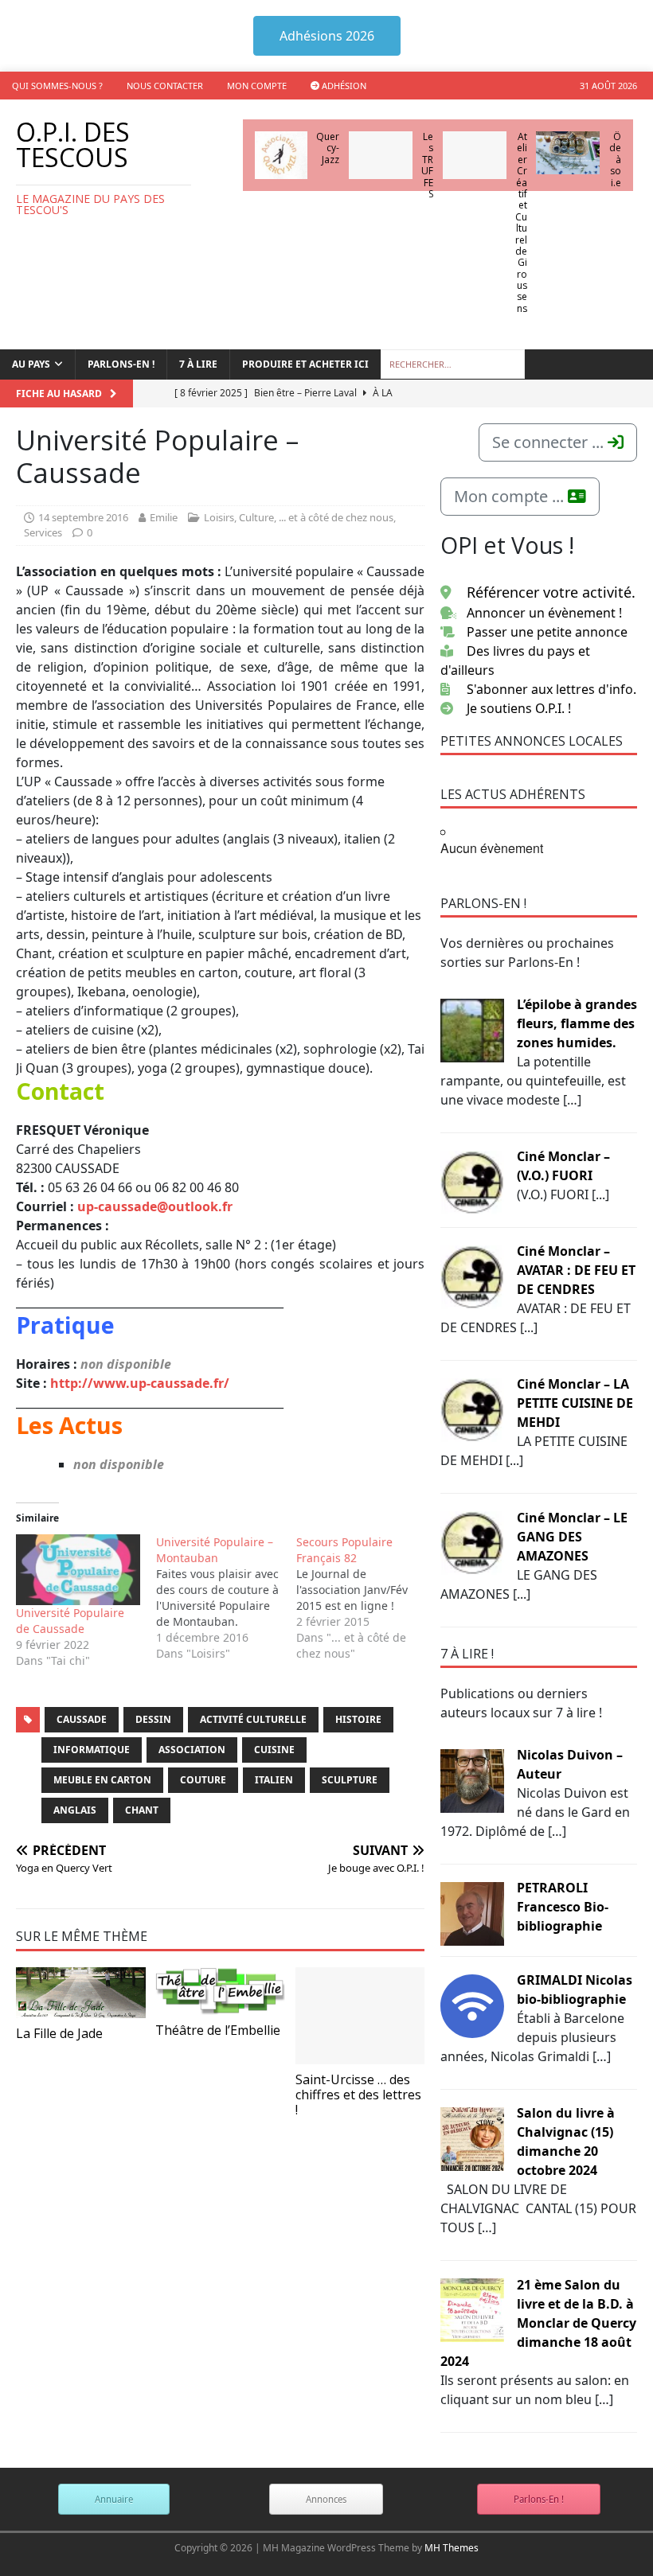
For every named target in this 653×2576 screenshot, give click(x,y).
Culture (256, 517)
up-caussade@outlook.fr (155, 1206)
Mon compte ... (511, 496)
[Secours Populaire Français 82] (366, 1598)
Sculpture (350, 1780)
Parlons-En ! (539, 2499)
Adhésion (343, 86)
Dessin (153, 1719)
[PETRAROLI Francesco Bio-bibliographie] (472, 1912)
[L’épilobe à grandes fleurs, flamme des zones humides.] (472, 1029)
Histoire (358, 1719)
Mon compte (257, 86)
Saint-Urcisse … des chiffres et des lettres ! (358, 2095)
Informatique (92, 1750)
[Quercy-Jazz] (281, 155)
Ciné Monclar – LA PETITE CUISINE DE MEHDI (575, 1403)
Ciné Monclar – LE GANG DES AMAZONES (572, 1537)
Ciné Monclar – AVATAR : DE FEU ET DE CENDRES (576, 1270)
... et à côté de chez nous (336, 517)
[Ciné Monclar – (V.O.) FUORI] (472, 1181)
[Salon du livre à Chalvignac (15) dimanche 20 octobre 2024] (472, 2138)
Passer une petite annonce (547, 632)
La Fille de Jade (59, 2033)
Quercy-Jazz (328, 148)
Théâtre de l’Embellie (218, 2030)
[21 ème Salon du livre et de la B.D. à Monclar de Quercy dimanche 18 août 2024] (472, 2309)
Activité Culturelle (253, 1719)
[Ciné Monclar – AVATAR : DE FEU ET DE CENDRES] (472, 1276)
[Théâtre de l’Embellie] (220, 1991)
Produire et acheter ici (305, 364)
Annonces (326, 2499)
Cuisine (274, 1750)
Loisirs (219, 517)
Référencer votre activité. (551, 592)
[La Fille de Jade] (81, 1993)
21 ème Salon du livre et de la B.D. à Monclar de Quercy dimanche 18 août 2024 (538, 2323)
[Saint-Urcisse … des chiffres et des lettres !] (360, 2016)
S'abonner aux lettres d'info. (551, 689)
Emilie (164, 517)
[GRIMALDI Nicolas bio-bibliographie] (472, 2005)
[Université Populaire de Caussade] (78, 1570)
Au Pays (31, 364)
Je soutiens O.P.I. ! (519, 708)
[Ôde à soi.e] (568, 153)
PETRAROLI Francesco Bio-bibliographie (563, 1907)
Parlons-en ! (121, 364)
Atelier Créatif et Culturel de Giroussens (521, 222)
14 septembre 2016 (83, 517)
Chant (142, 1810)
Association (192, 1750)
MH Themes (452, 2548)
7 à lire (198, 364)
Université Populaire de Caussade (70, 1621)
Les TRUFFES (427, 165)
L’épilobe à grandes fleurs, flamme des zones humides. (577, 1023)
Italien (274, 1780)
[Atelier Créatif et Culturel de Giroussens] (475, 155)
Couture (203, 1780)
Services (43, 532)
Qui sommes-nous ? (57, 86)
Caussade (82, 1719)
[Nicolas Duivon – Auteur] (472, 1779)
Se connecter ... (550, 442)
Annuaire (114, 2499)
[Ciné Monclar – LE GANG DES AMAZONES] (472, 1542)
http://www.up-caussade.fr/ (140, 1383)
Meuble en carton (102, 1780)
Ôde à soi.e (615, 160)
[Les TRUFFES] (381, 155)
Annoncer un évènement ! (544, 613)
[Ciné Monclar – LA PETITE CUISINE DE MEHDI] (472, 1409)
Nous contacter (165, 86)
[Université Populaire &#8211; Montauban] (226, 1598)
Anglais (75, 1810)
